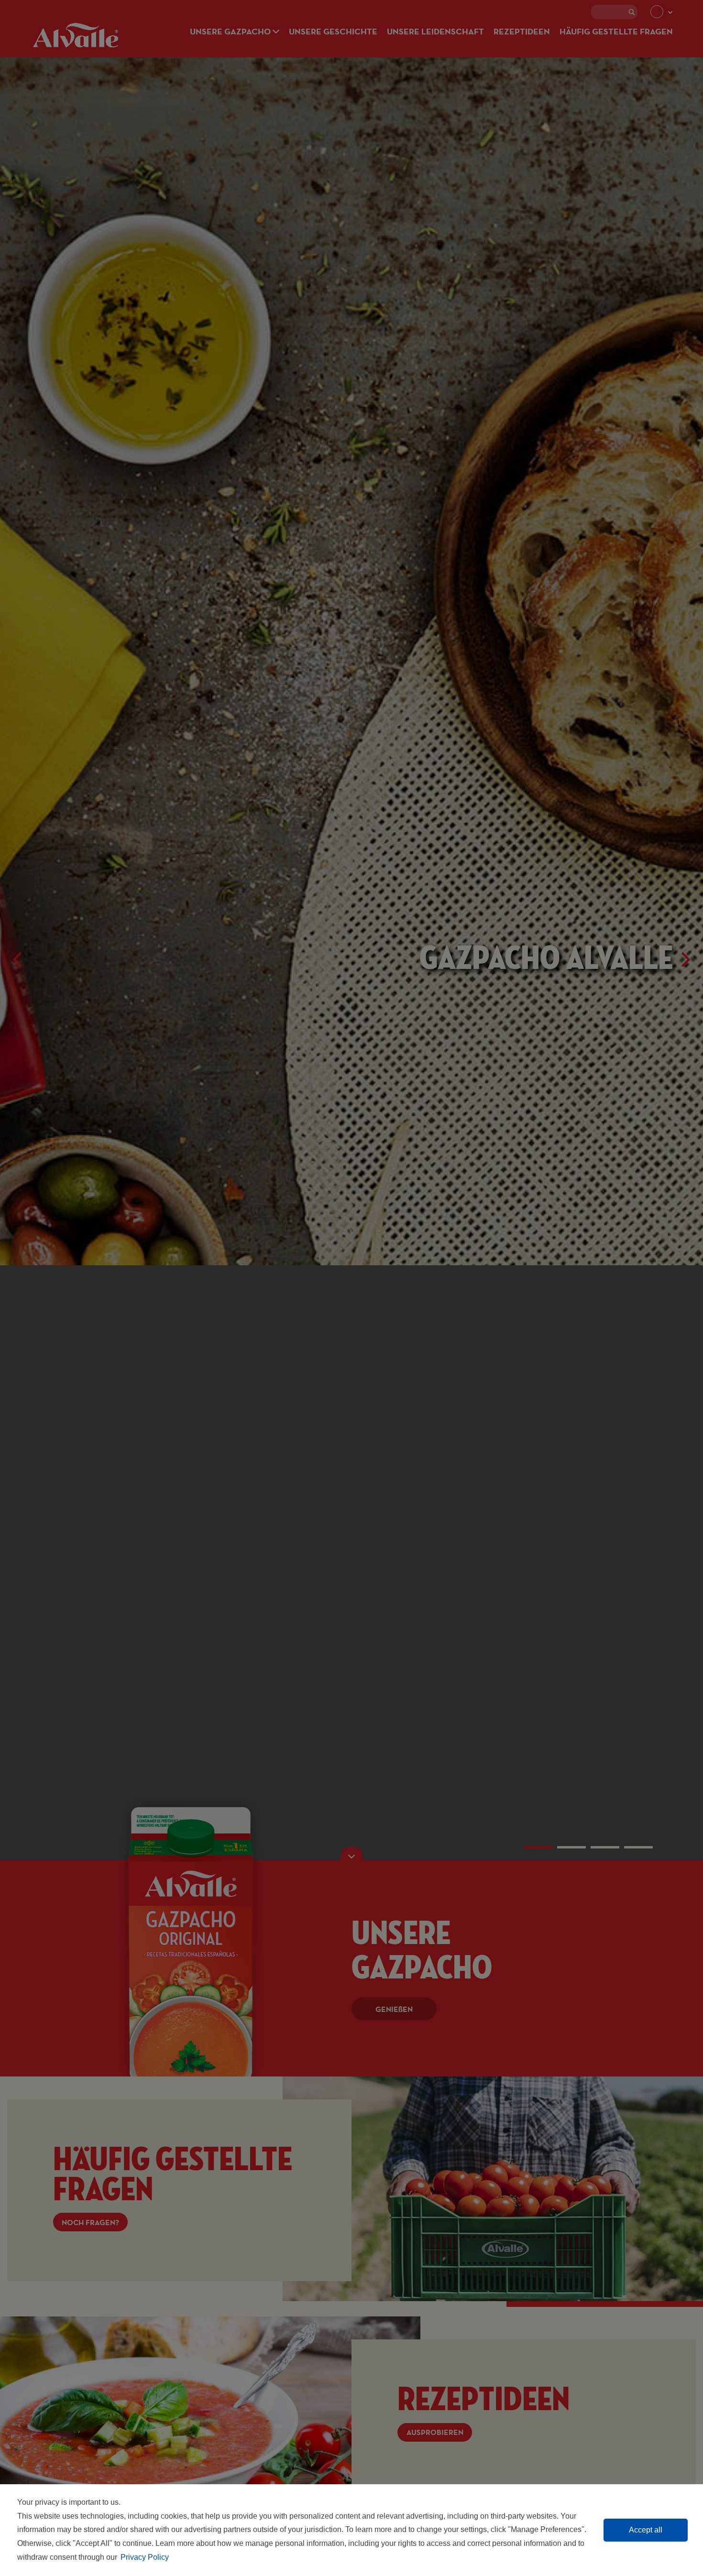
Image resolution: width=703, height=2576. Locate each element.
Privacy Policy (145, 2557)
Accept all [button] (646, 2530)
